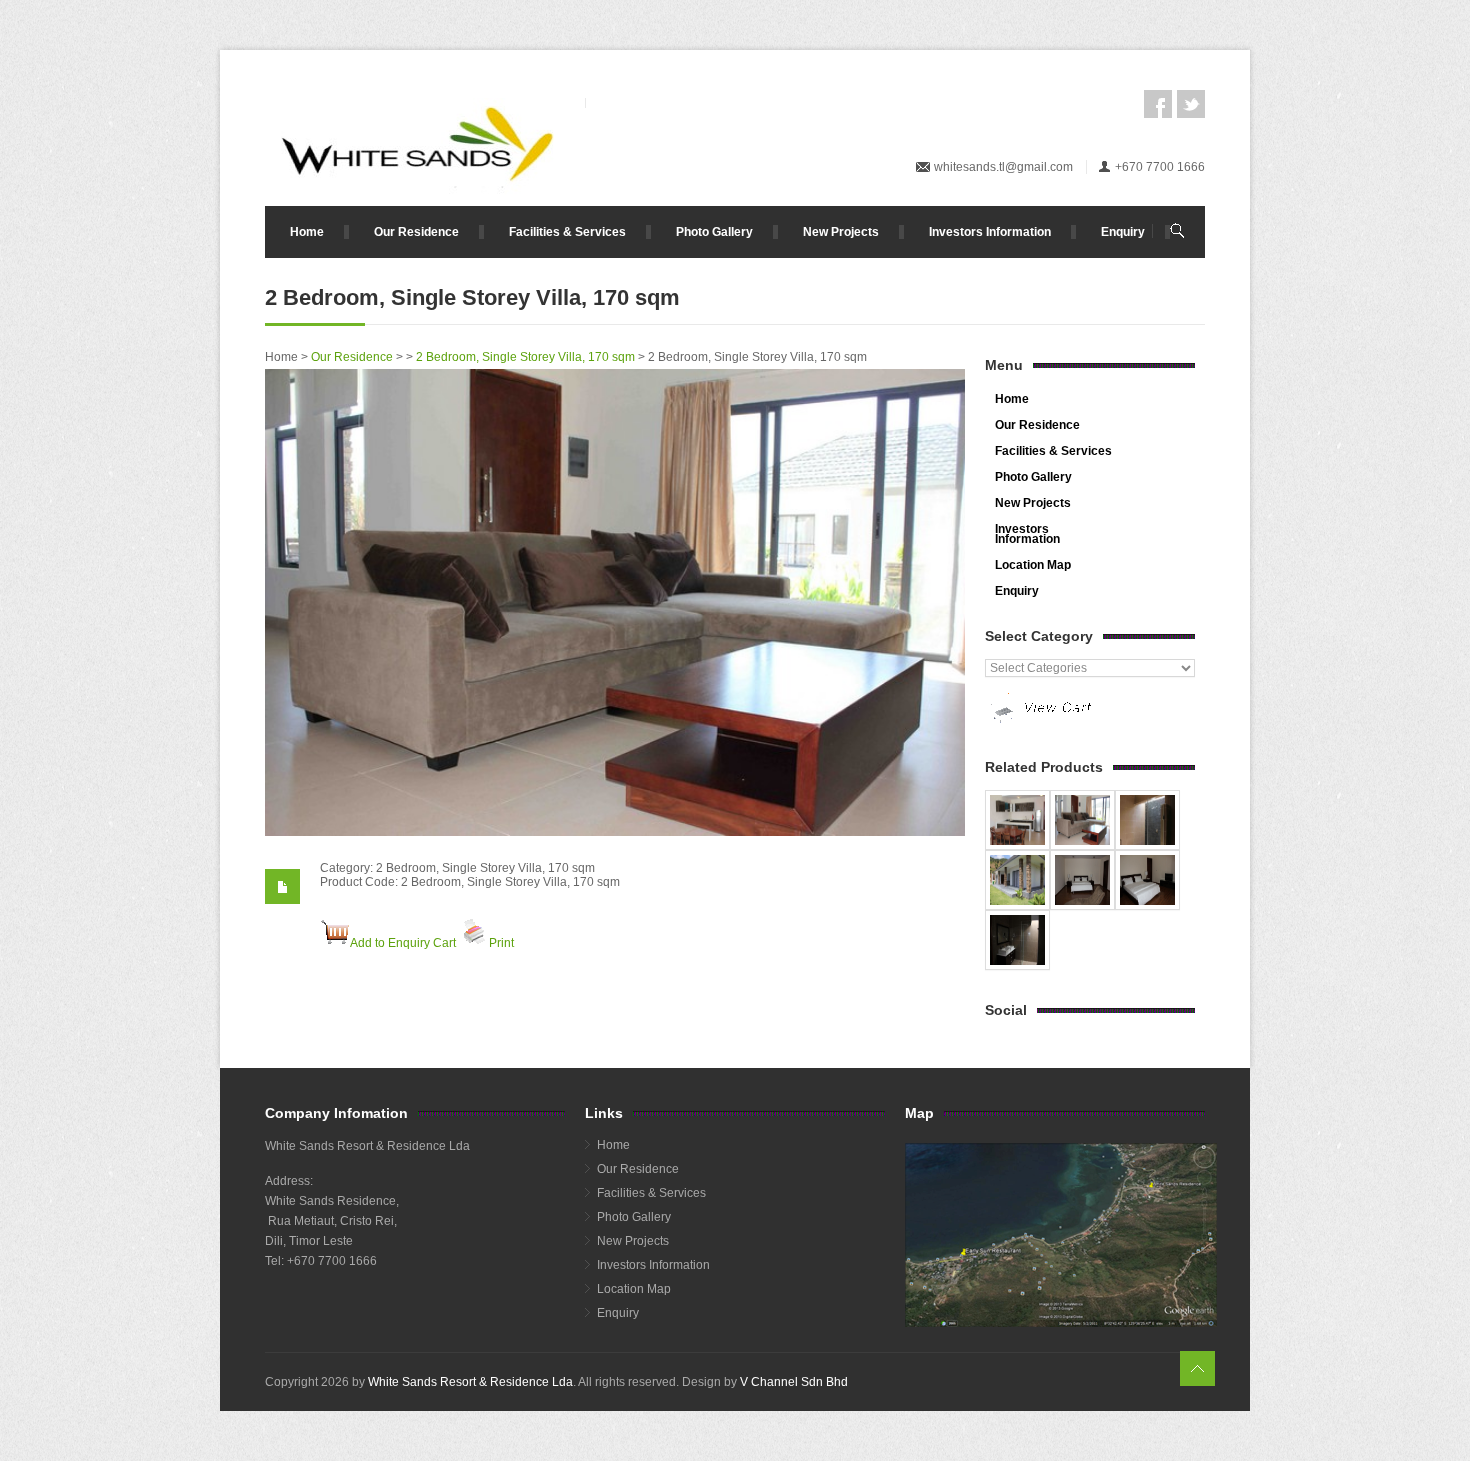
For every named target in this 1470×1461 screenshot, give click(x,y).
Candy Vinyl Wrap (314, 1410)
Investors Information (990, 232)
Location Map (1033, 565)
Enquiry (1123, 232)
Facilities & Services (567, 232)
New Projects (841, 232)
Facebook (1158, 104)
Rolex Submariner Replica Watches (879, 1396)
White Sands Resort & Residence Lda (470, 1382)
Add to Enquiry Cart (403, 943)
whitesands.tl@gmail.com (1003, 167)
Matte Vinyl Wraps (517, 1410)
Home (307, 232)
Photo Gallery (714, 232)
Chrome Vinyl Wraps (724, 1410)
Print (501, 943)
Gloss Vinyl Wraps (415, 1410)
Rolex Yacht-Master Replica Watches (1079, 1396)
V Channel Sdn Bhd (794, 1382)
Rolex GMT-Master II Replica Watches (676, 1396)
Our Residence (416, 232)
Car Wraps (812, 1410)
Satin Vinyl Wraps (617, 1410)
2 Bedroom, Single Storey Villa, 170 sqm (525, 357)
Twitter (1191, 104)
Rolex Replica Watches (328, 1396)
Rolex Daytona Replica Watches (483, 1396)
